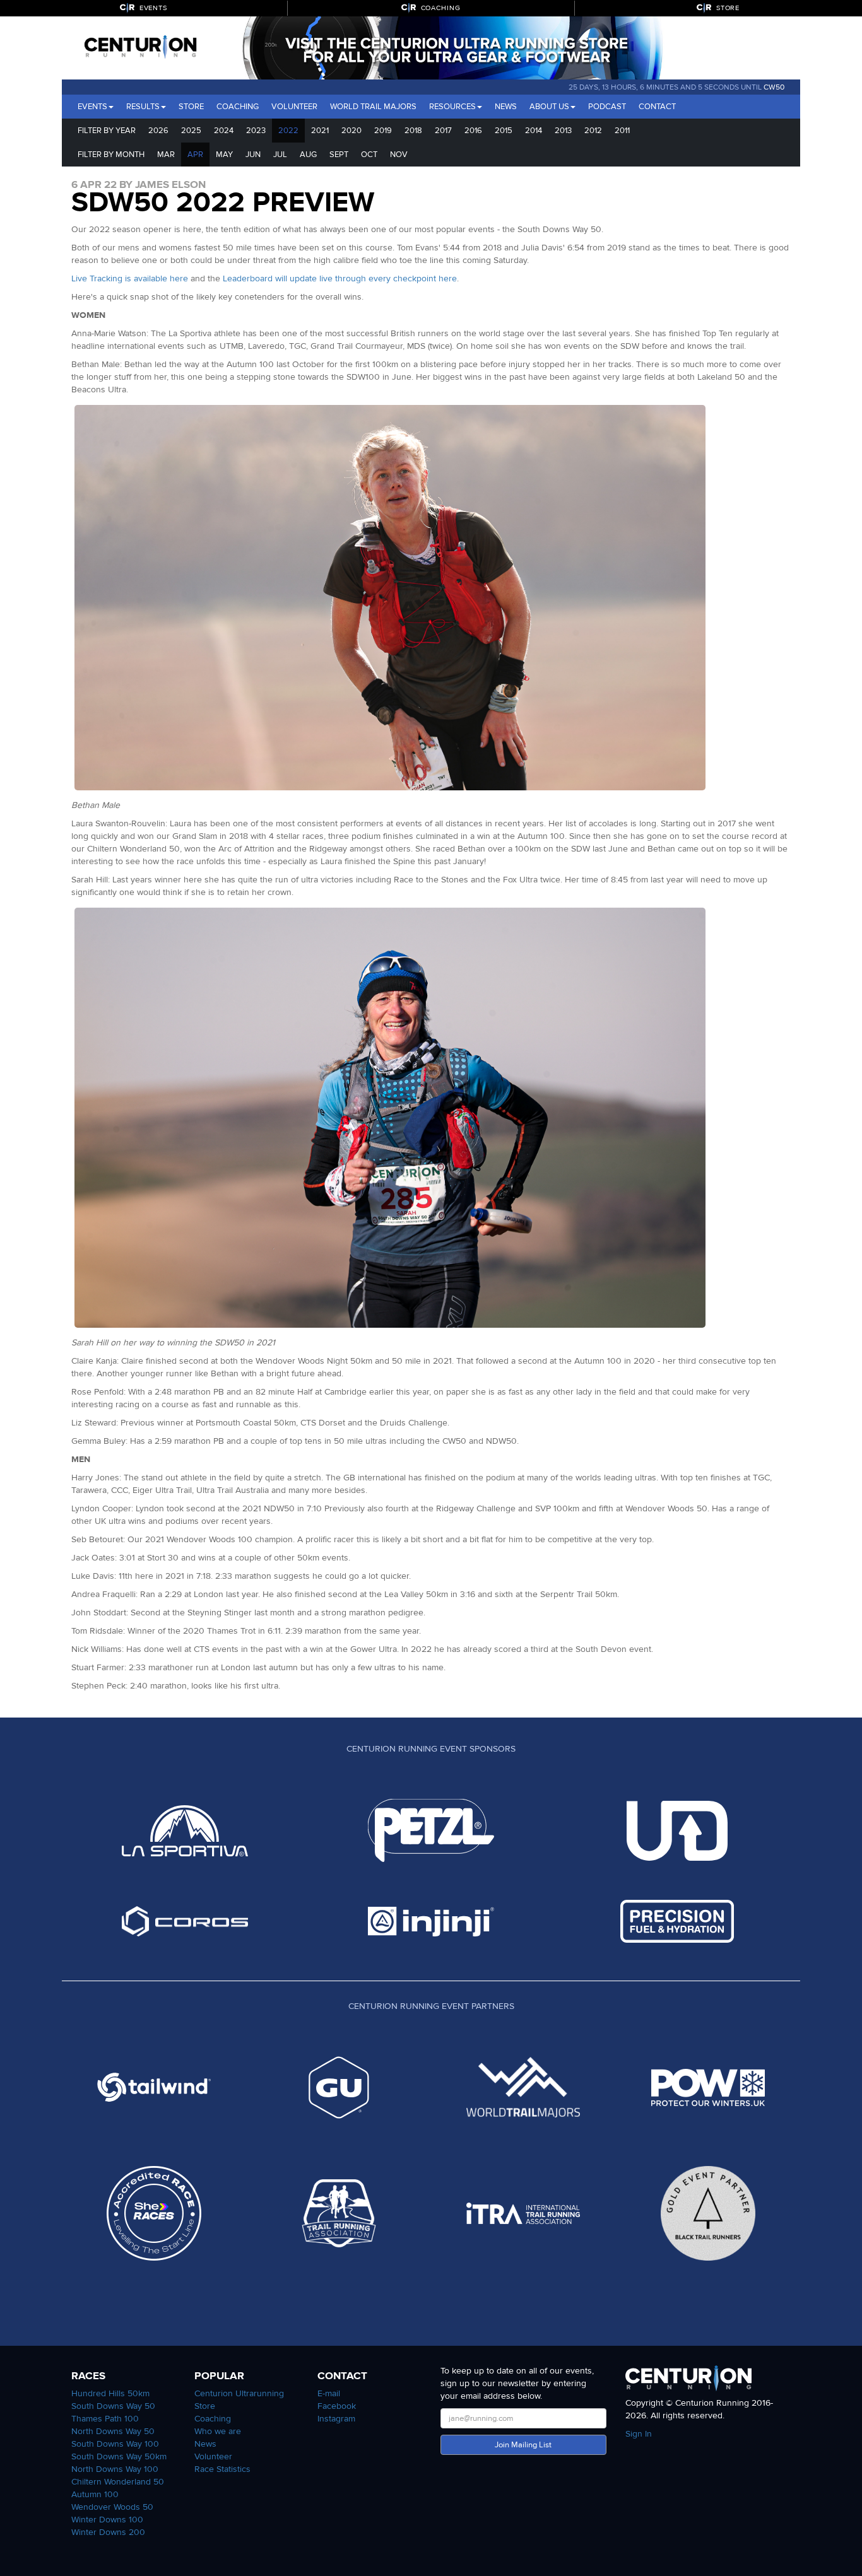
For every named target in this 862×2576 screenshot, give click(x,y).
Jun (253, 155)
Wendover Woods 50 (112, 2507)
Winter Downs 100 (107, 2520)
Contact (657, 107)
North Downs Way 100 (115, 2469)
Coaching (238, 107)
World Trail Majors (373, 107)
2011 (622, 131)
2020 (351, 131)
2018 (413, 131)
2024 (224, 131)
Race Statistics (222, 2469)
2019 (383, 131)
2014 (534, 131)
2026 (158, 131)
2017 (443, 131)
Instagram (336, 2419)
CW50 (774, 87)
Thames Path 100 (105, 2419)
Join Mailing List (523, 2445)
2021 (320, 131)
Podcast (607, 107)
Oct (369, 155)
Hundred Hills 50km (110, 2393)
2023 (256, 131)
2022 (288, 131)
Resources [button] (452, 107)
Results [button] (143, 107)
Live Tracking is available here (130, 278)
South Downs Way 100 (115, 2444)
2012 (593, 131)
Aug (308, 155)
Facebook (337, 2406)
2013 (563, 131)
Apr (195, 155)
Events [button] (92, 107)
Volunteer (294, 107)
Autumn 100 (95, 2494)
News (506, 107)
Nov (399, 155)
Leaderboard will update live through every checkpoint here (340, 278)
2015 (504, 131)
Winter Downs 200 (108, 2532)
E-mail (329, 2393)
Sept (339, 155)
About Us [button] (549, 107)
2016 (473, 131)
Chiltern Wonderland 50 (118, 2482)
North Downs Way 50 (113, 2431)
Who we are (218, 2431)
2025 (191, 131)
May (224, 155)
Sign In (639, 2434)
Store (191, 107)
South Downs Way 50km (119, 2456)
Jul (280, 155)
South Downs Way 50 (113, 2406)
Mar (166, 155)
